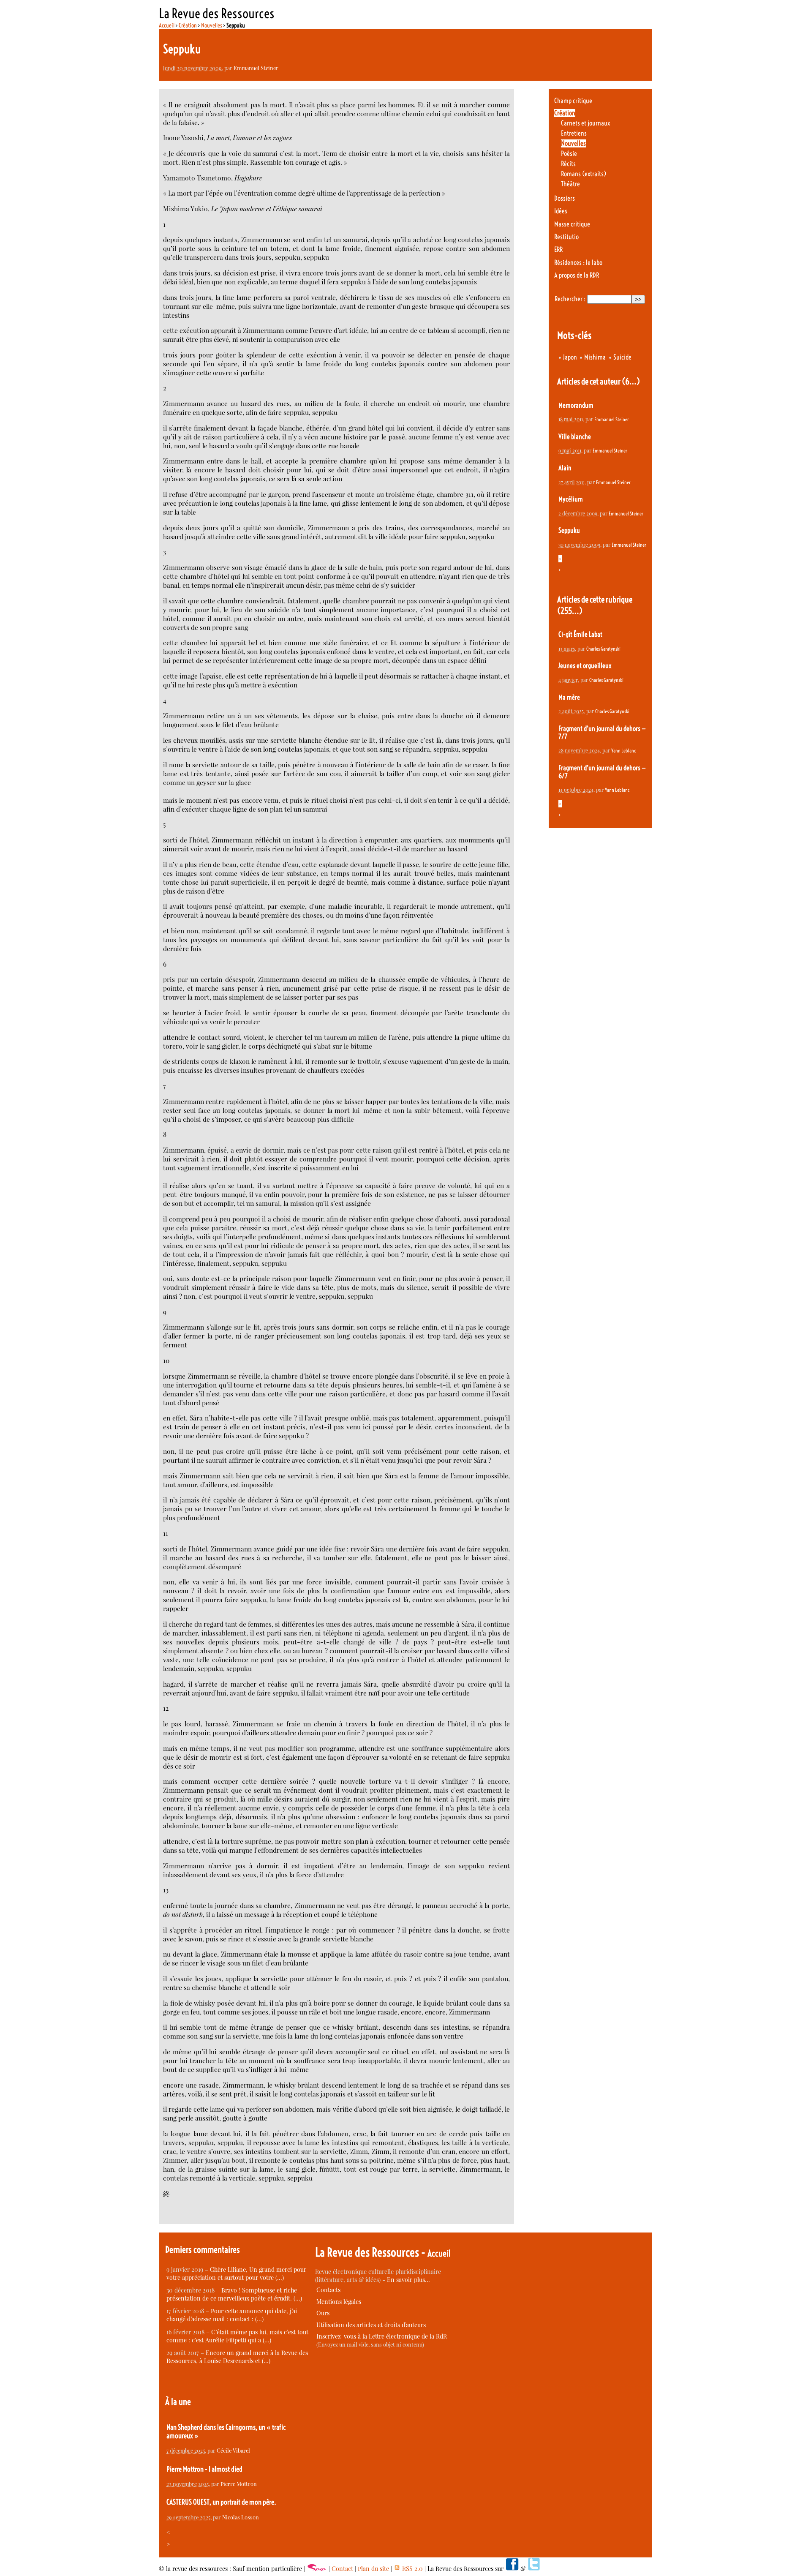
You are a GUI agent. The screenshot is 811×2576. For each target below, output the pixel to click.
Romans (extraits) (584, 174)
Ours (323, 2313)
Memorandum (576, 405)
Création (188, 25)
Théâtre (570, 184)
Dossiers (565, 198)
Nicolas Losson (241, 2517)
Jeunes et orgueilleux (585, 666)
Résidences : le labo (578, 263)
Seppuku (569, 530)
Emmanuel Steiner (256, 68)
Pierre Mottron (239, 2484)
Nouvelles (212, 25)
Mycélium (571, 499)
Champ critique (573, 101)
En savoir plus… (408, 2280)
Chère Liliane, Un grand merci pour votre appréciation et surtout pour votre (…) (236, 2273)
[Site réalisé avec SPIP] (317, 2569)
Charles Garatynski (603, 649)
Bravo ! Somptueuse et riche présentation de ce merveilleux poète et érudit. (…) (234, 2294)
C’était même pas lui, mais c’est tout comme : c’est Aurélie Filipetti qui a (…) (237, 2336)
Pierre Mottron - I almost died (204, 2469)
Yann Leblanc (623, 751)
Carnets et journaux (585, 123)
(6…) (631, 381)
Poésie (569, 154)
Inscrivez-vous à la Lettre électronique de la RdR (382, 2336)
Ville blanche (575, 437)
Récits (568, 164)
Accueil (167, 25)
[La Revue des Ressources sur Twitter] (534, 2569)
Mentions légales (339, 2302)
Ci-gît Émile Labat (580, 634)
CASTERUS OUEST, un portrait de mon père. (221, 2502)
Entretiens (574, 133)
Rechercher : (570, 299)
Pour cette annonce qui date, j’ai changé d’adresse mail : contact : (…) (232, 2315)
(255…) (570, 611)
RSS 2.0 (412, 2569)
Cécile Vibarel (233, 2450)
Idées (561, 211)
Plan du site (373, 2569)
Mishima (595, 357)
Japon (570, 357)
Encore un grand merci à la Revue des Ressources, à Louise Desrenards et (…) (237, 2357)
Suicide (622, 357)
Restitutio (566, 237)
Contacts (328, 2290)
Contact (342, 2569)
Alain (565, 468)
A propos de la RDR (577, 275)
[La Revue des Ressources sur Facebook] (512, 2569)
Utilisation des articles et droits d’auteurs (371, 2325)
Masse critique (572, 224)
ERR (558, 249)
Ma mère (569, 697)
